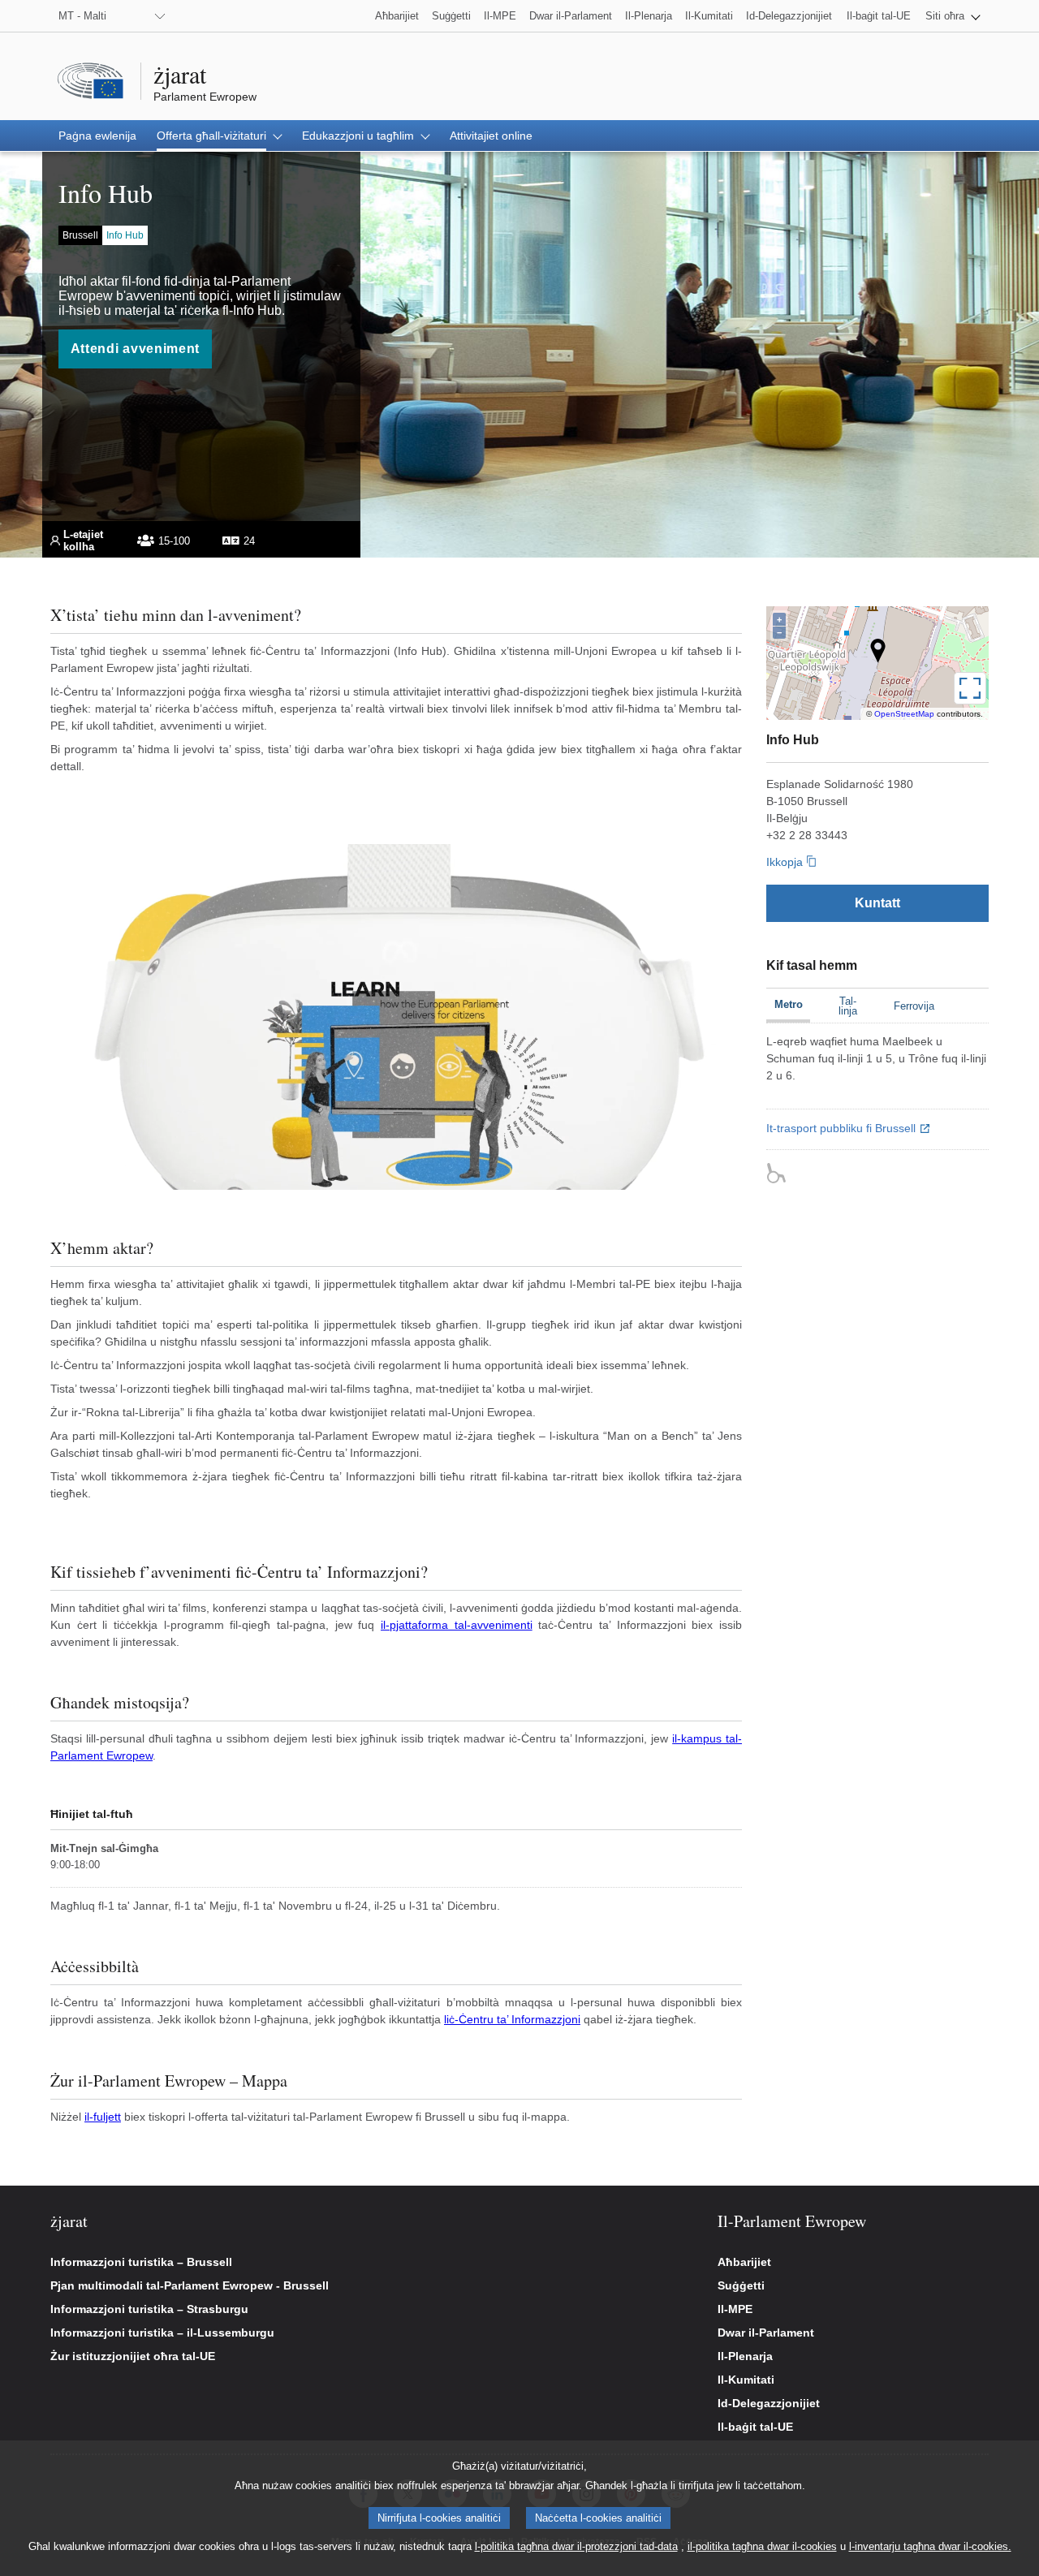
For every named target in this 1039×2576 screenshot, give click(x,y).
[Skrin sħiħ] (970, 688)
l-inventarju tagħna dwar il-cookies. (930, 2546)
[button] (953, 16)
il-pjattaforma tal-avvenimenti (457, 1625)
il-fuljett (103, 2117)
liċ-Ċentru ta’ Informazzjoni (512, 2019)
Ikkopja (785, 862)
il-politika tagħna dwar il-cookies (762, 2546)
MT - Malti (82, 16)
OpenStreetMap (904, 714)
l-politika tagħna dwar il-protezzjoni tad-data (576, 2546)
